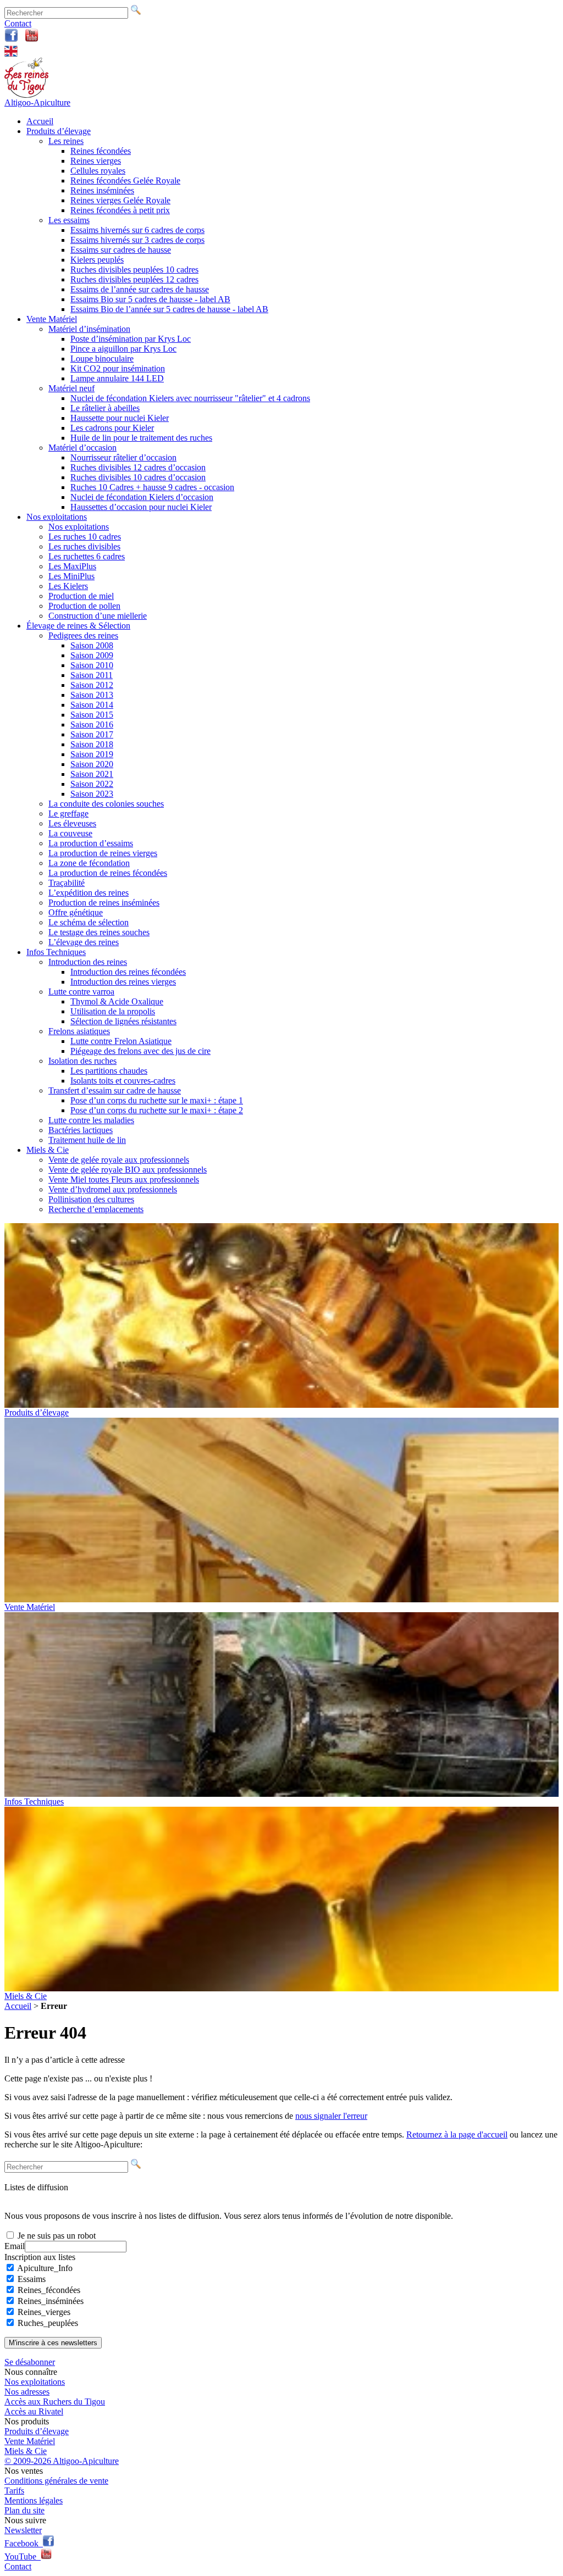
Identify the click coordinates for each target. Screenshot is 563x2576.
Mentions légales (34, 2500)
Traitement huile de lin (87, 1140)
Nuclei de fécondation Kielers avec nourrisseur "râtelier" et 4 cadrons (190, 398)
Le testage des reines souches (99, 932)
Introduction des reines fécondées (128, 972)
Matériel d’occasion (82, 448)
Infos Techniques (56, 952)
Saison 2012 (92, 685)
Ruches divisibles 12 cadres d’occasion (138, 467)
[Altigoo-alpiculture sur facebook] (11, 39)
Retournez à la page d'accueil (457, 2134)
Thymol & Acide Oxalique (117, 1001)
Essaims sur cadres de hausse (121, 250)
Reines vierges (96, 161)
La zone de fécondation (89, 863)
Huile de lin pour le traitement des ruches (141, 438)
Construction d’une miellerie (98, 616)
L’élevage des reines (84, 942)
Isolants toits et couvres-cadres (123, 1081)
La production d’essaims (91, 843)
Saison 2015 (92, 715)
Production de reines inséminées (104, 903)
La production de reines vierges (103, 853)
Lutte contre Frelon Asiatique (121, 1041)
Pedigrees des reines (83, 635)
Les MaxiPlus (72, 566)
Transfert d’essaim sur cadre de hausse (115, 1090)
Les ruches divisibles (84, 546)
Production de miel (81, 596)
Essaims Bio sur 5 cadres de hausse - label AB (150, 299)
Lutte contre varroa (81, 992)
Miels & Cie (48, 1150)
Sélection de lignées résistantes (123, 1021)
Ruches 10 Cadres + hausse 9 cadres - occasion (152, 487)
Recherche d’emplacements (96, 1209)
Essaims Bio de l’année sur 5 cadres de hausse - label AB (169, 309)
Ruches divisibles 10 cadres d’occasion (138, 477)
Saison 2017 (92, 734)
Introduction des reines (88, 962)
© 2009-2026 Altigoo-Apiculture (62, 2461)
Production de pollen (84, 606)
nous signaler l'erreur (331, 2116)
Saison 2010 (92, 665)
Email (15, 2246)
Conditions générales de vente (56, 2481)
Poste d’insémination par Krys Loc (131, 339)
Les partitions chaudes (109, 1071)
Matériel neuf (71, 388)
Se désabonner (30, 2362)
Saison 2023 (92, 794)
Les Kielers (68, 586)
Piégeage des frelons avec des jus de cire (140, 1051)
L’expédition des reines (89, 893)
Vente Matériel (52, 319)
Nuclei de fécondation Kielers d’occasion (142, 497)
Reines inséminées (102, 190)
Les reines (66, 141)
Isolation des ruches (82, 1061)
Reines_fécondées (49, 2290)
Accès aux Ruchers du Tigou (55, 2402)
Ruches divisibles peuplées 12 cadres (134, 279)
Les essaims (69, 220)
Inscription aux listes (40, 2257)
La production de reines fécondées (108, 873)
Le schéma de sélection (89, 922)
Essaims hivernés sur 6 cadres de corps (137, 230)
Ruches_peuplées (48, 2323)
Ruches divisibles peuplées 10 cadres (134, 270)
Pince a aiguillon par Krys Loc (123, 349)
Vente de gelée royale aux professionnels (119, 1160)
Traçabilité (67, 883)
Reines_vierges (44, 2312)
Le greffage (68, 814)
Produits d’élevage (59, 131)
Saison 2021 (92, 774)
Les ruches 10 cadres (85, 537)
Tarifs (14, 2491)
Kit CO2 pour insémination (118, 368)
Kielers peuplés (97, 260)
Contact (18, 23)
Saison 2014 (92, 705)
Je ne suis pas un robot (56, 2236)
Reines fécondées (101, 151)
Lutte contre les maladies (91, 1120)
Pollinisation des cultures (91, 1199)
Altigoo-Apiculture (37, 102)
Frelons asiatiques (79, 1031)
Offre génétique (76, 912)
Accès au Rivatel (34, 2411)
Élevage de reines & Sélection (78, 626)
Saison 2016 (92, 724)
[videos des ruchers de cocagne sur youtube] (32, 39)
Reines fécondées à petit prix (120, 210)
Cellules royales (98, 171)
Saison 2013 (92, 695)
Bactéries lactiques (81, 1130)
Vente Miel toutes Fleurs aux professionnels (124, 1179)
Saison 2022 (92, 784)
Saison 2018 (92, 744)
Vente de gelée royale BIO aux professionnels (128, 1170)
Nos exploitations (57, 517)
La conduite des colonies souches (106, 804)
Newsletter (23, 2530)
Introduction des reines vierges (123, 982)
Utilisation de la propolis (113, 1011)
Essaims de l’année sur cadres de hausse (140, 289)
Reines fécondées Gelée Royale (125, 181)
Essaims (32, 2279)
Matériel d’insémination (89, 329)
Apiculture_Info (45, 2268)
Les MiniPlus (71, 576)
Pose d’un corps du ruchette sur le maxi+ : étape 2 (157, 1110)
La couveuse (70, 833)
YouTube (23, 2556)
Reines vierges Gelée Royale (120, 200)
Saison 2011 (92, 675)
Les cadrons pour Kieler (112, 428)
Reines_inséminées (51, 2301)
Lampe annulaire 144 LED (117, 378)
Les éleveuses (72, 823)
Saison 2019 (92, 754)
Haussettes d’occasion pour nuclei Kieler (141, 507)
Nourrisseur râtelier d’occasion (123, 457)
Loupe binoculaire (102, 359)
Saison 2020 (92, 764)
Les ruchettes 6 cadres (87, 556)
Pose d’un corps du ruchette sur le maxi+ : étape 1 (157, 1100)
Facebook (24, 2543)
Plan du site (24, 2510)
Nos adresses (27, 2392)
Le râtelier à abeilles (105, 408)
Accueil (40, 121)
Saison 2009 (92, 655)
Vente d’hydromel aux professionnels (113, 1189)
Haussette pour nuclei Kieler (120, 418)
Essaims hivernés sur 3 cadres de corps (137, 240)
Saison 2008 (92, 645)
